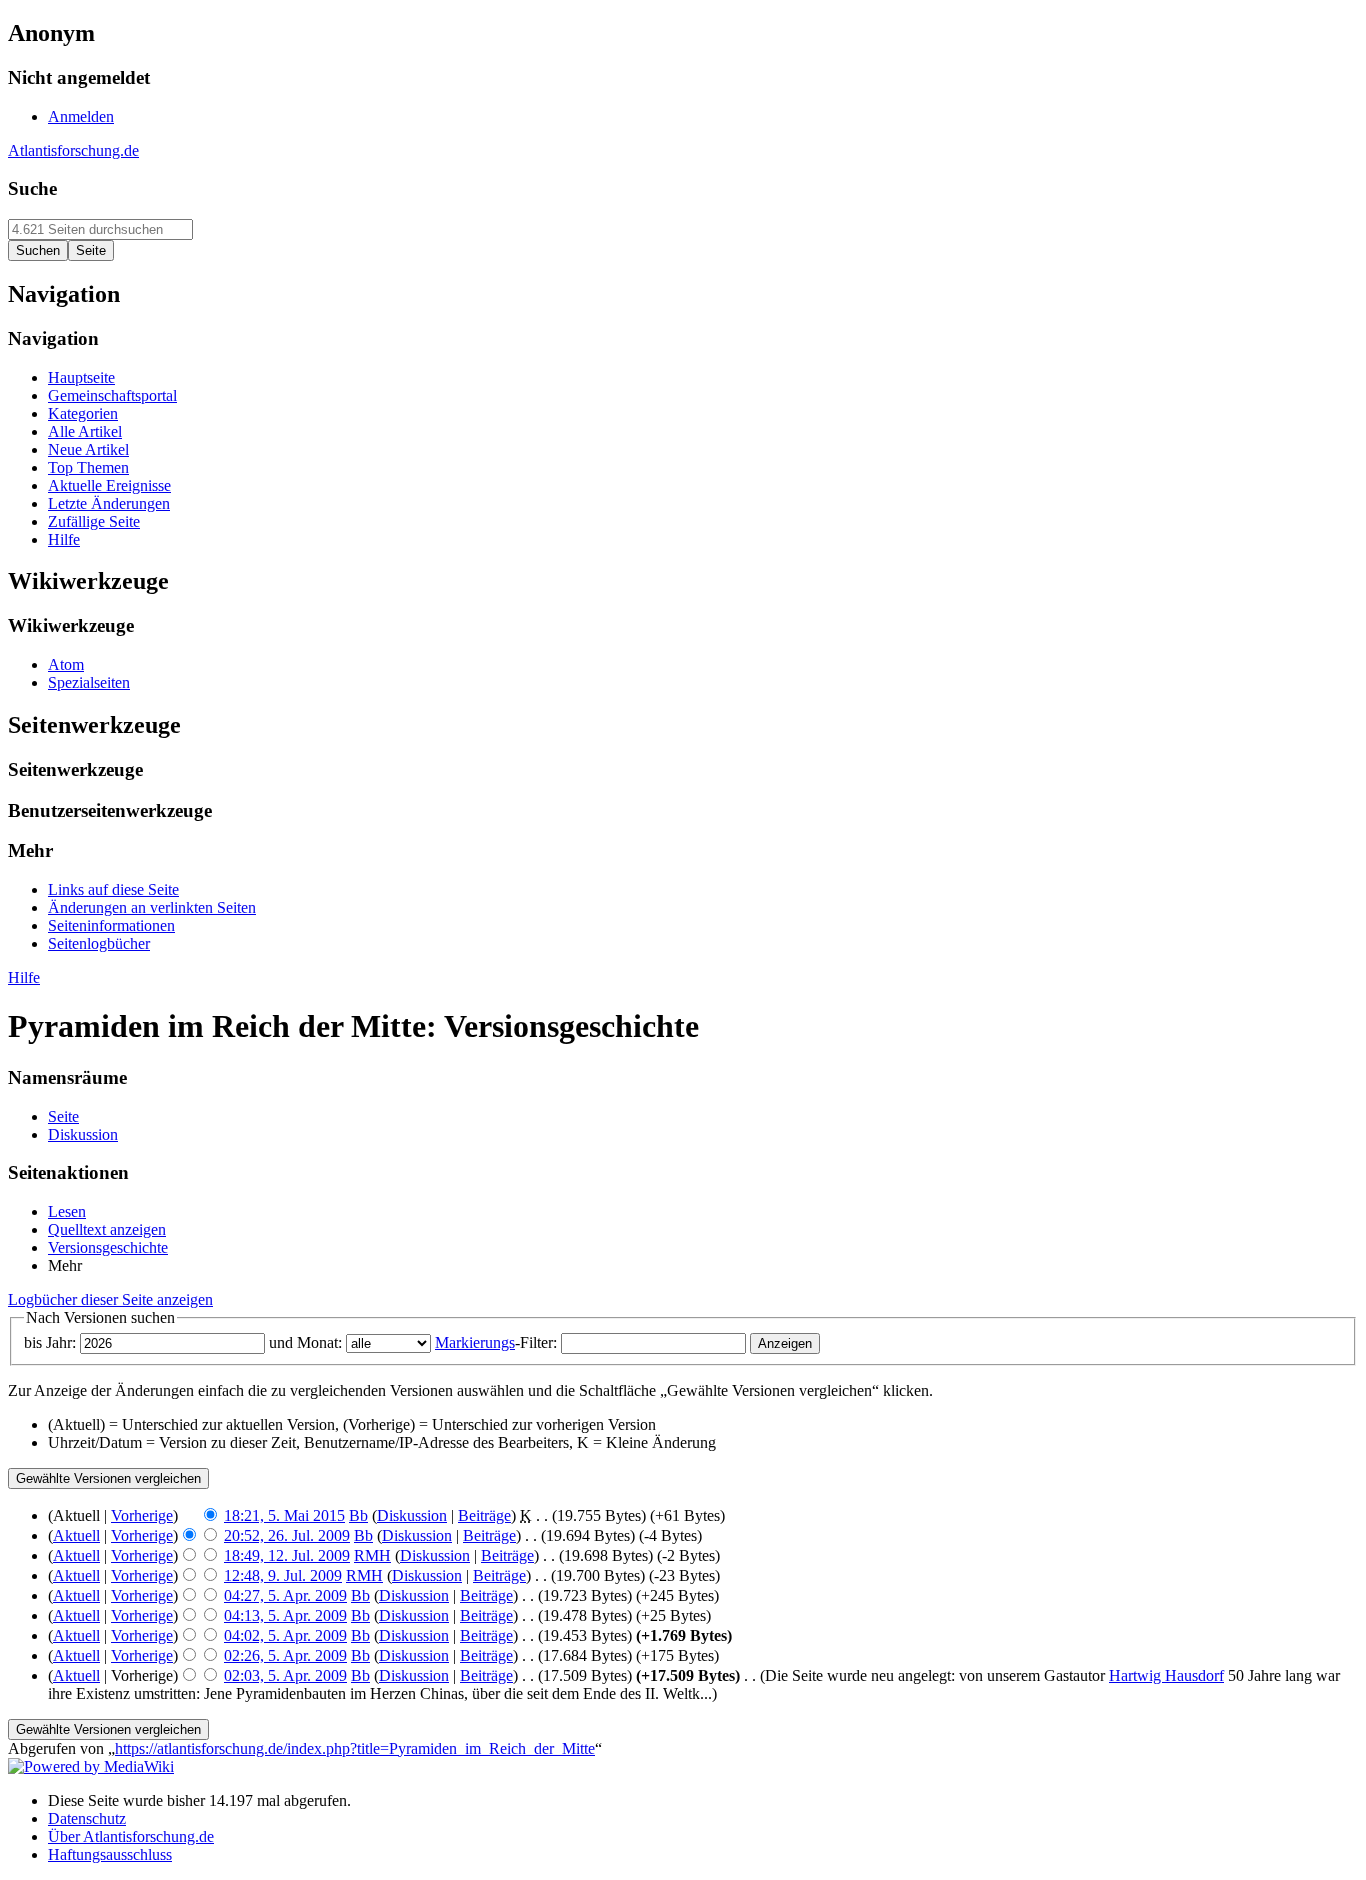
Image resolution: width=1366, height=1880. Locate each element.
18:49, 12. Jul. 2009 (287, 1555)
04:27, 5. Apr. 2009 (285, 1595)
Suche (32, 188)
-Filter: (496, 1342)
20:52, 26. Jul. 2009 (287, 1535)
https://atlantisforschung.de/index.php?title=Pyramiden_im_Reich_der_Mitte (355, 1748)
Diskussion (412, 1515)
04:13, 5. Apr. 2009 (285, 1615)
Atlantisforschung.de (73, 150)
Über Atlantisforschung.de (131, 1836)
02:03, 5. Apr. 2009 (285, 1675)
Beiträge (484, 1515)
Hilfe (24, 977)
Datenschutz (87, 1818)
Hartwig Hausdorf (1166, 1675)
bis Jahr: (50, 1342)
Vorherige (142, 1515)
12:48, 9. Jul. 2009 (283, 1575)
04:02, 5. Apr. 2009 (285, 1635)
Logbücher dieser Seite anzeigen (110, 1299)
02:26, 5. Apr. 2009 (285, 1655)
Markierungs (475, 1342)
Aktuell (76, 1535)
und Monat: (305, 1342)
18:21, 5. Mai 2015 (284, 1515)
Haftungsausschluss (110, 1854)
